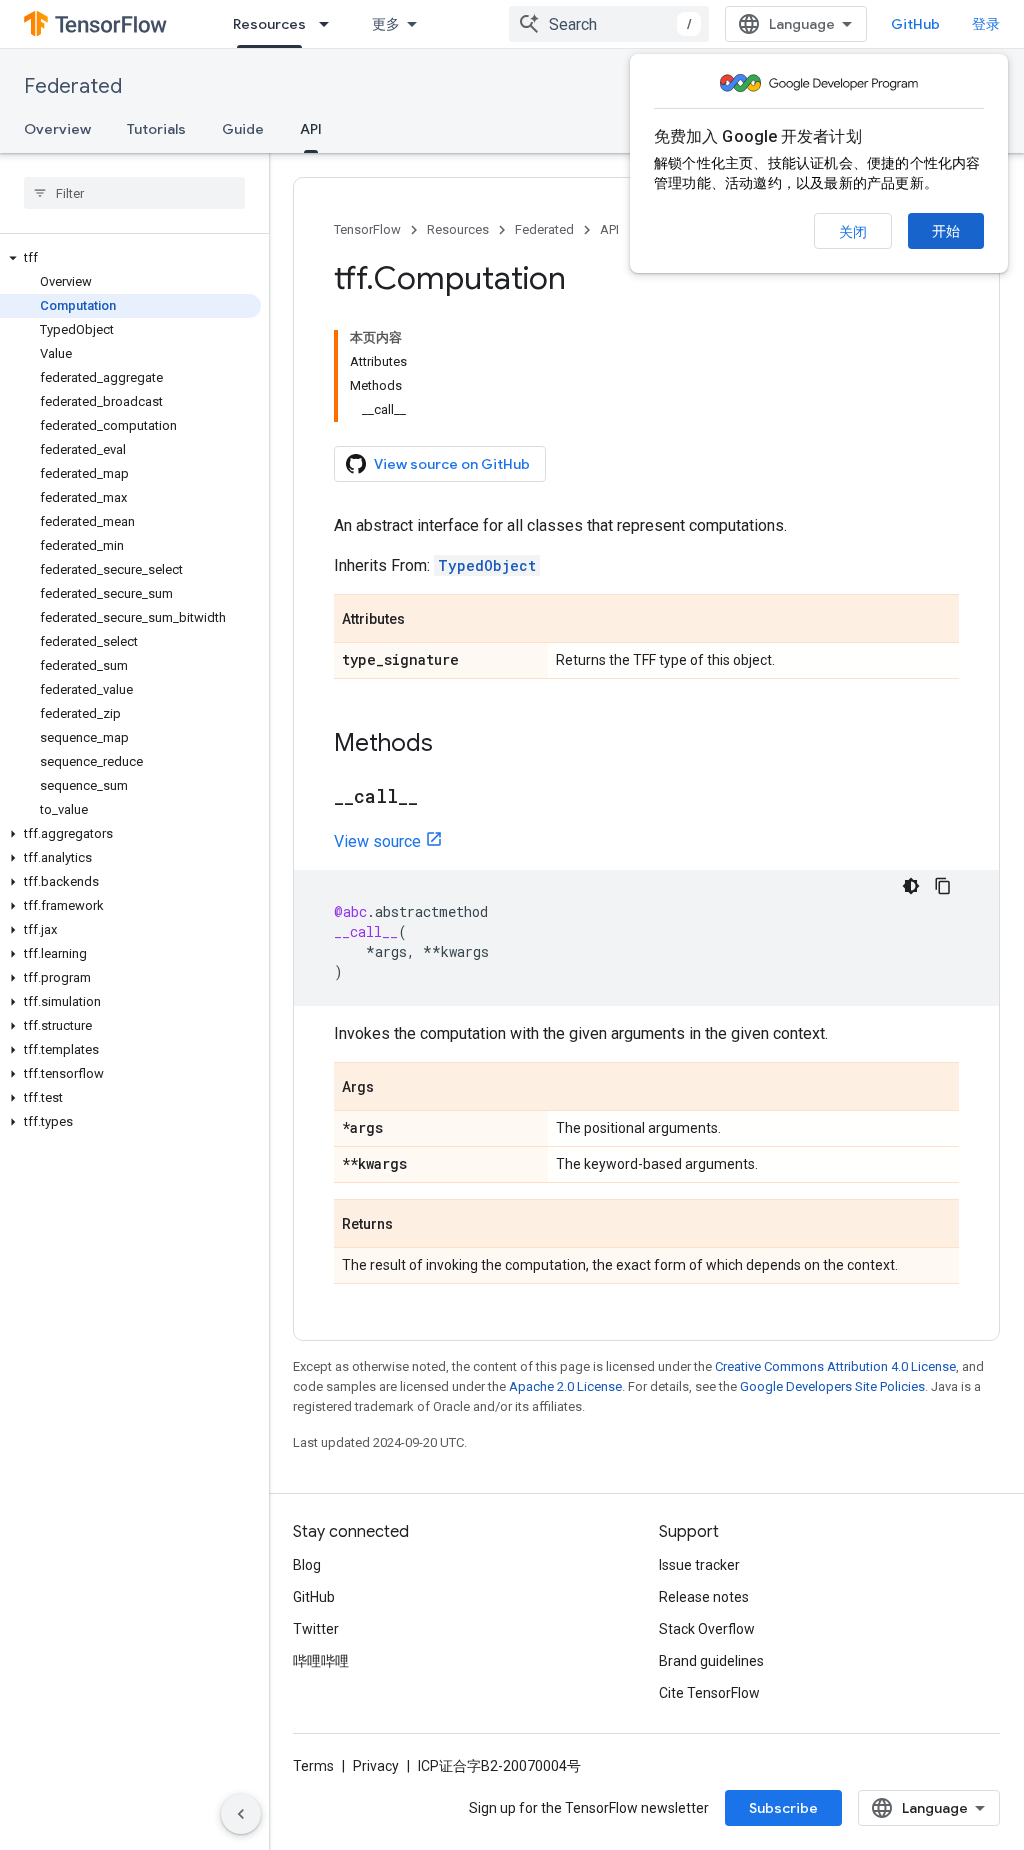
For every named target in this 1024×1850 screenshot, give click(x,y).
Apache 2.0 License (565, 1386)
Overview (57, 129)
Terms (313, 1766)
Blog (307, 1565)
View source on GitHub (452, 464)
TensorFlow (367, 229)
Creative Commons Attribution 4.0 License (835, 1366)
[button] (130, 258)
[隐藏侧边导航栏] (241, 1814)
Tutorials (156, 129)
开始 (946, 231)
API (311, 129)
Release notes (704, 1597)
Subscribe (783, 1808)
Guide (243, 129)
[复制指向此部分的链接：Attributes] (425, 620)
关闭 (853, 232)
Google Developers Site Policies (832, 1386)
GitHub (915, 24)
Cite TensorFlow (709, 1693)
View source (377, 841)
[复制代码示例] (943, 886)
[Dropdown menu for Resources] (330, 24)
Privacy (376, 1766)
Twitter (316, 1629)
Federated (73, 86)
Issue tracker (699, 1565)
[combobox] (609, 24)
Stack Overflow (707, 1629)
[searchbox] (134, 193)
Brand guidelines (711, 1661)
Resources (269, 24)
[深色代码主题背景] (911, 886)
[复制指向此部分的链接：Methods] (453, 745)
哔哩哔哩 (321, 1661)
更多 (386, 24)
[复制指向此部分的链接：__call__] (438, 798)
